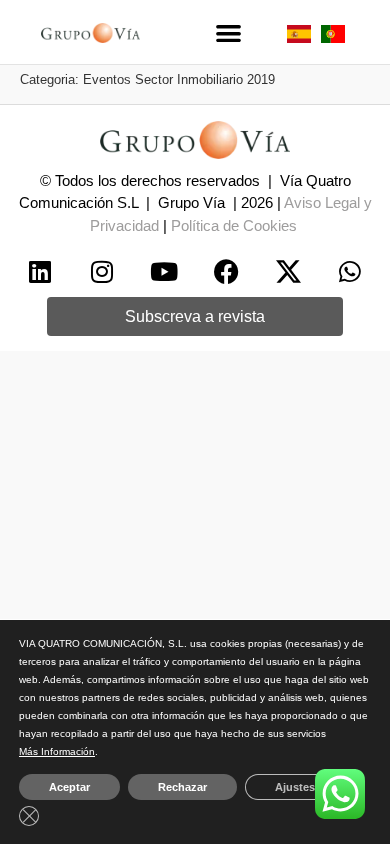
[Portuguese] (333, 37)
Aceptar (69, 787)
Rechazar (182, 787)
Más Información (57, 751)
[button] (228, 32)
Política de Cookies (234, 225)
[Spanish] (299, 37)
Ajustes (295, 787)
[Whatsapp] (350, 272)
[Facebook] (226, 272)
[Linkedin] (40, 272)
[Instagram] (102, 272)
